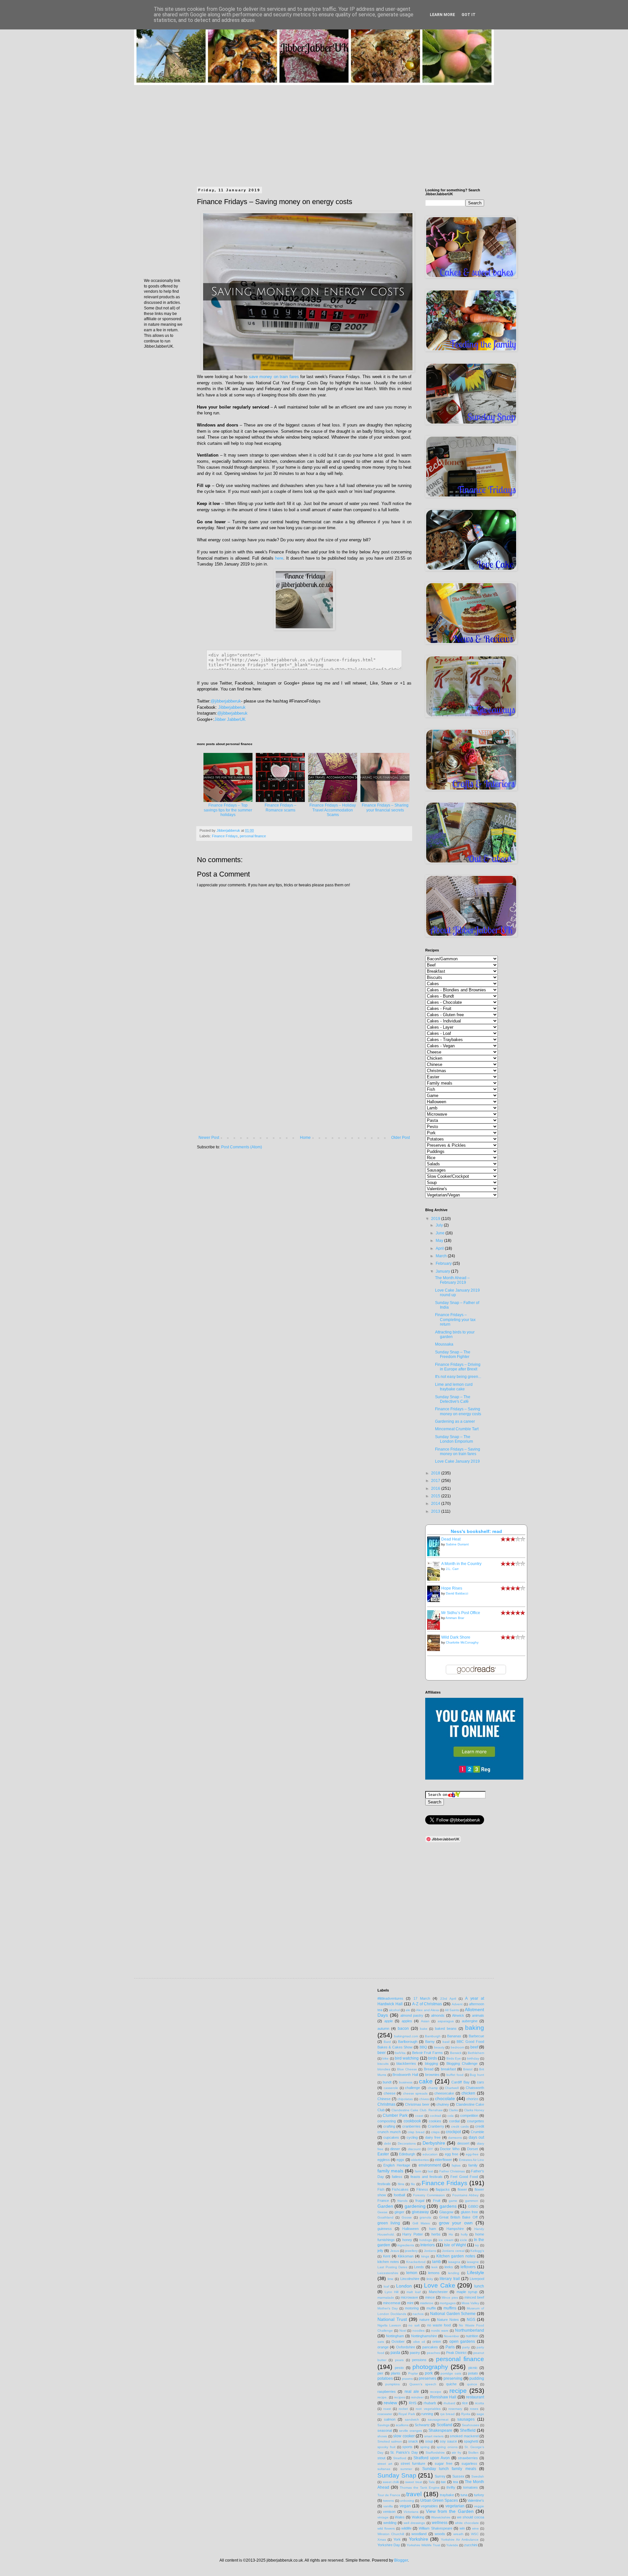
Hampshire (455, 2229)
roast (387, 2409)
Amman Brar (455, 1618)
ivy (477, 2245)
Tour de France (389, 2495)
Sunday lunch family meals (449, 2469)
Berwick (456, 2053)
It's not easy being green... (458, 1377)
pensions (419, 2360)
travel (414, 2494)
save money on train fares (274, 377)
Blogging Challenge (462, 2063)
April (440, 1248)
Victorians (411, 2512)
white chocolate (467, 2523)
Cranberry (436, 2126)
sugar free (444, 2463)
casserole (391, 2088)
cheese (390, 2093)
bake (424, 2029)
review (390, 2403)
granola (425, 2217)
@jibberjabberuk (226, 701)
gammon (472, 2201)
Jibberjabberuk (232, 707)
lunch (479, 2286)
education (430, 2154)
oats (381, 2342)
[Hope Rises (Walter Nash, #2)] (435, 1601)
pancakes (430, 2347)
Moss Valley (470, 2303)
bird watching (407, 2058)
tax (443, 2482)
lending (454, 2273)
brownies (432, 2075)
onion (437, 2341)
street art (385, 2464)
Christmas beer (417, 2104)
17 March (422, 1998)
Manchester (438, 2292)
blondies (384, 2069)
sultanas (384, 2469)
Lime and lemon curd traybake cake (454, 1387)
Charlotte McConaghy (462, 1642)
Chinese (384, 2099)
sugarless (469, 2463)
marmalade (386, 2298)
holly (464, 2234)
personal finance (253, 836)
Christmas (386, 2104)
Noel (403, 2331)
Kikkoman (406, 2256)
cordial (454, 2121)
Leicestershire (388, 2273)
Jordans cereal (453, 2251)
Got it (469, 15)
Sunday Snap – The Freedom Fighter (453, 1354)
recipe (458, 2391)
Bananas (454, 2036)
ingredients (406, 2245)
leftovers (468, 2267)
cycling (412, 2137)
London (404, 2286)
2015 (436, 1496)
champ (433, 2088)
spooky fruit (386, 2447)
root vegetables (428, 2409)
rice (465, 2403)
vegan (405, 2506)
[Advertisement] (314, 131)
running (427, 2414)
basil (446, 2042)
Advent (457, 2004)
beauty (439, 2047)
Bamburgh (433, 2036)
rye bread (448, 2414)
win (462, 2528)
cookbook (412, 2121)
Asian (425, 2021)
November (452, 2336)
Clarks (453, 2110)
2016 (436, 1488)
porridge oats (451, 2373)
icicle (463, 2240)
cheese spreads (415, 2093)
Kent (387, 2256)
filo (413, 2184)
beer (382, 2053)
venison (389, 2512)
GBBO (473, 2206)
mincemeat (392, 2303)
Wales (400, 2517)
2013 (436, 1511)
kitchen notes (388, 2262)
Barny (430, 2042)
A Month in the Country (461, 1564)
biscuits (383, 2064)
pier (380, 2373)
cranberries (411, 2126)
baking (475, 2028)
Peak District (456, 2353)
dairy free (433, 2137)
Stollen (473, 2453)
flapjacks (443, 2189)
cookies (435, 2121)
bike (385, 2058)
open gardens (462, 2341)
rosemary (455, 2409)
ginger (399, 2212)
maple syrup (467, 2292)
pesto (399, 2368)
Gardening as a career (455, 1421)
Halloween (410, 2229)
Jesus (395, 2251)
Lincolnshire (410, 2279)
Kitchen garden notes (456, 2256)
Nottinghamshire (424, 2336)
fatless (397, 2177)
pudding (477, 2378)
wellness (440, 2523)
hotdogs (426, 2240)
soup (429, 2441)
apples (407, 2021)
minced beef (474, 2297)
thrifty (451, 2487)
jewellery (411, 2251)
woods (440, 2534)
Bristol (468, 2069)
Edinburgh (407, 2154)
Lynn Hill (392, 2292)
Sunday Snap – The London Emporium (454, 1439)
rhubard (449, 2403)
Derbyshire (434, 2143)
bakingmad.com (406, 2036)
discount (414, 2149)
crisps (435, 2132)
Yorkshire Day (389, 2545)
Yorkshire (419, 2539)
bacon (403, 2028)
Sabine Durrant (457, 1544)
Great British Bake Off (458, 2217)
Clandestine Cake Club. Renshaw (417, 2110)
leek (435, 2267)
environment (430, 2165)
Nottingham (395, 2336)
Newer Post (209, 1138)
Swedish (478, 2476)
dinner (395, 2149)
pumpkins (392, 2384)
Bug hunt (477, 2075)
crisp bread (416, 2132)
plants (396, 2373)
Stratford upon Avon (432, 2458)
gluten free (470, 2212)
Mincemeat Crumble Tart (457, 1429)
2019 (436, 1219)
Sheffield (468, 2430)
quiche (451, 2384)
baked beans (446, 2028)
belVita (400, 2053)
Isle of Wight (455, 2245)
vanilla (388, 2506)
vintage (383, 2517)
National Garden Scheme (453, 2314)
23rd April (448, 1999)
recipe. (383, 2397)
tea (455, 2482)
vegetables (429, 2506)
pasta (395, 2353)
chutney (443, 2104)
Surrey (440, 2476)
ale (408, 2010)
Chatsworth (475, 2088)
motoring (412, 2308)
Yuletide (452, 2545)
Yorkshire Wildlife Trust (423, 2545)
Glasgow (446, 2212)
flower (462, 2189)
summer (406, 2469)
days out (476, 2137)
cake (426, 2081)
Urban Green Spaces (439, 2500)
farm (418, 2171)
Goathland (385, 2217)
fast (430, 2171)
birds (433, 2058)
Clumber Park (395, 2115)
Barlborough (408, 2042)
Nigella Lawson (389, 2325)
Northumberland (470, 2330)
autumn (383, 2028)
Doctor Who (450, 2149)
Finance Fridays (225, 836)
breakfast (448, 2069)
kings (425, 2256)
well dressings (414, 2523)
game (453, 2201)
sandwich (412, 2419)
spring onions (447, 2447)
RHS (413, 2403)
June (441, 1233)
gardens (448, 2206)
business (406, 2082)
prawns (407, 2379)
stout (381, 2458)
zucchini (471, 2545)
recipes (400, 2397)
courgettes (476, 2121)
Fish (381, 2189)
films (401, 2184)
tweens (388, 2501)
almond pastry (412, 2015)
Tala (432, 2482)
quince (472, 2384)
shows (382, 2436)
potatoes (385, 2378)
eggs (400, 2160)
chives (424, 2099)
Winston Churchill (391, 2534)
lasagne (473, 2262)
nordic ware (440, 2331)
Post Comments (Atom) (242, 1147)
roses (474, 2409)
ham (433, 2229)
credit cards (460, 2126)
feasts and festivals (427, 2177)
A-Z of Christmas (427, 2004)
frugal (420, 2201)
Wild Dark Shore (456, 1637)
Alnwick (458, 2015)
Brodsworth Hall (405, 2075)
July (440, 1225)
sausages (466, 2419)
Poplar (413, 2373)
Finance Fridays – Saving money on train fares (458, 1452)
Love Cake (440, 2285)
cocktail (435, 2116)
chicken (468, 2093)
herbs (436, 2234)
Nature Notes (448, 2320)
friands (402, 2201)
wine (475, 2528)
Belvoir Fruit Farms (427, 2053)
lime (391, 2279)
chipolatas (405, 2099)
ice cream (446, 2240)
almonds (438, 2015)
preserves (427, 2378)
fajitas (456, 2165)
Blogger (401, 2560)
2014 (436, 1504)
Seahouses (471, 2425)
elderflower (443, 2160)
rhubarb (430, 2403)
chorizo (472, 2099)
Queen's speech (423, 2384)
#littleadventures (390, 1998)
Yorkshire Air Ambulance (460, 2540)
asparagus (446, 2021)
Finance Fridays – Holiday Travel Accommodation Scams (333, 810)
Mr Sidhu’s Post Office (461, 1613)
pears (399, 2360)
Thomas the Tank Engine (420, 2488)
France (383, 2201)
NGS (471, 2320)
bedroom (457, 2047)
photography (430, 2367)
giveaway (420, 2212)
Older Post (401, 1138)
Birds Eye (454, 2058)
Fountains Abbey (465, 2195)
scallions (402, 2425)
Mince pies (450, 2298)
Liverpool (477, 2279)
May (440, 1241)
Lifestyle (476, 2272)
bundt (387, 2082)
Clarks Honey (474, 2110)
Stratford (400, 2458)
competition (469, 2115)
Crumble (477, 2132)
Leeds (419, 2267)
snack (413, 2441)
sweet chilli (391, 2482)
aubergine (470, 2021)
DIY (430, 2149)
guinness (385, 2229)
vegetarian (455, 2506)
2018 (436, 1473)
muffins (450, 2308)
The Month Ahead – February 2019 (452, 1280)
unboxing (407, 2501)
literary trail (450, 2279)
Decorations (407, 2143)
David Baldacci (457, 1593)
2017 (436, 1481)
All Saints (452, 2010)
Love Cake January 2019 (457, 1461)
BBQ (423, 2047)
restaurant (475, 2397)
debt (387, 2143)
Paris (450, 2347)
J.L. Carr (452, 1569)
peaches (433, 2353)
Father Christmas (452, 2171)
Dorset (472, 2149)
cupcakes (391, 2137)
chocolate (445, 2098)
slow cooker (404, 2436)
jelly (380, 2251)
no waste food (439, 2325)
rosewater (385, 2414)
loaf (386, 2286)
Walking (418, 2517)
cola (451, 2116)
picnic (473, 2368)
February (444, 1263)
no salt (414, 2325)
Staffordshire (435, 2453)
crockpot (453, 2132)
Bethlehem (476, 2053)
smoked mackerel (464, 2436)
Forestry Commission (429, 2195)
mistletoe (427, 2303)
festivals (384, 2184)
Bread (429, 2069)
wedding (390, 2523)
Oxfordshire (406, 2347)
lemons (434, 2273)
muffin (431, 2308)
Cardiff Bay (460, 2082)
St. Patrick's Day (404, 2452)
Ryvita (466, 2414)
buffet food (455, 2075)
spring (425, 2447)
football (399, 2195)
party (466, 2347)
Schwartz (422, 2425)
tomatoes (471, 2487)
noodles (419, 2331)
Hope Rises (452, 1588)
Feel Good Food (464, 2177)
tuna (464, 2495)
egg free (452, 2154)
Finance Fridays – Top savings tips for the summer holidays (228, 810)
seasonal (385, 2430)
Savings (384, 2425)
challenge (412, 2088)
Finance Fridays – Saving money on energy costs (458, 1411)
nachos (418, 2314)
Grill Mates (421, 2223)
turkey (479, 2495)
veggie (479, 2506)
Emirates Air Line (471, 2160)
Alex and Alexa (427, 2010)
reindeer (417, 2397)
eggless (384, 2160)
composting (387, 2121)
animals (478, 2015)
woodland (419, 2534)
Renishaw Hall (443, 2397)
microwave (409, 2297)
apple (389, 2021)
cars (480, 2082)
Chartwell (452, 2088)
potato (473, 2373)
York (397, 2539)
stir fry (456, 2453)
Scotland (445, 2425)
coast (419, 2116)
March (442, 1256)
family (473, 2165)
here (279, 558)
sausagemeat (438, 2419)
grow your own (456, 2223)
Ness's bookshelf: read (476, 1531)
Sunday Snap (397, 2475)
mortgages (448, 2303)
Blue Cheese (407, 2069)
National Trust (392, 2319)
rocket (403, 2409)
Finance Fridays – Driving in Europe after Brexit (458, 1367)
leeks (449, 2267)
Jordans (430, 2251)
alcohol (394, 2010)
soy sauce (448, 2441)
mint (410, 2303)
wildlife (406, 2528)
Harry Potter (413, 2234)
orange (383, 2347)
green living (389, 2223)
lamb (436, 2262)
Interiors (427, 2245)
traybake (447, 2495)
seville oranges (410, 2431)
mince (430, 2297)
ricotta (480, 2403)
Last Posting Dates (392, 2267)
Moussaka (444, 1344)
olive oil (419, 2342)
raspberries (387, 2392)
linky (430, 2279)
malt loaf (414, 2292)
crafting (389, 2126)
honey (407, 2240)
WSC (475, 2534)
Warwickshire (441, 2517)
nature (424, 2320)
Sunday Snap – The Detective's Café (453, 1399)
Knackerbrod (416, 2262)
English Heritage (397, 2165)
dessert (463, 2143)
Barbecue (476, 2036)
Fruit (437, 2201)
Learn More (442, 15)
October (398, 2341)
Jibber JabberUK (230, 719)
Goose (407, 2217)
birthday (473, 2058)
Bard (387, 2042)
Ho (451, 2234)
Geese (383, 2212)
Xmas (382, 2540)
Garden (385, 2206)
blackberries (406, 2063)
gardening (415, 2206)
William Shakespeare (435, 2528)
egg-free (472, 2154)
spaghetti (471, 2441)
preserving (453, 2378)
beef (474, 2047)
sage (480, 2414)
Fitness (422, 2189)
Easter (383, 2154)
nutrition (472, 2336)
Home (305, 1138)
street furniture (413, 2463)
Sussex (458, 2476)
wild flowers (386, 2528)
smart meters (434, 2436)
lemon (412, 2273)
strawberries (468, 2458)
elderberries (420, 2160)
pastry (415, 2353)
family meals (390, 2171)
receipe (436, 2392)
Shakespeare (440, 2430)
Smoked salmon (390, 2441)
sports (407, 2447)
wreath (458, 2534)
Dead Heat (451, 1539)
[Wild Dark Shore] (435, 1650)
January (443, 1271)
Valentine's (476, 2500)
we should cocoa (471, 2517)
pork (429, 2373)
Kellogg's (477, 2251)
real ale (412, 2392)
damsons (455, 2138)
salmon (390, 2419)
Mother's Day (388, 2308)
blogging (431, 2063)
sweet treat (414, 2482)
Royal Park (407, 2414)
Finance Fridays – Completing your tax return (455, 1320)
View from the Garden (450, 2511)
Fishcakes (400, 2189)
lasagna (454, 2262)
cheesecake (444, 2093)
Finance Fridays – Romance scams (280, 808)
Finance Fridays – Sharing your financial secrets (385, 808)
